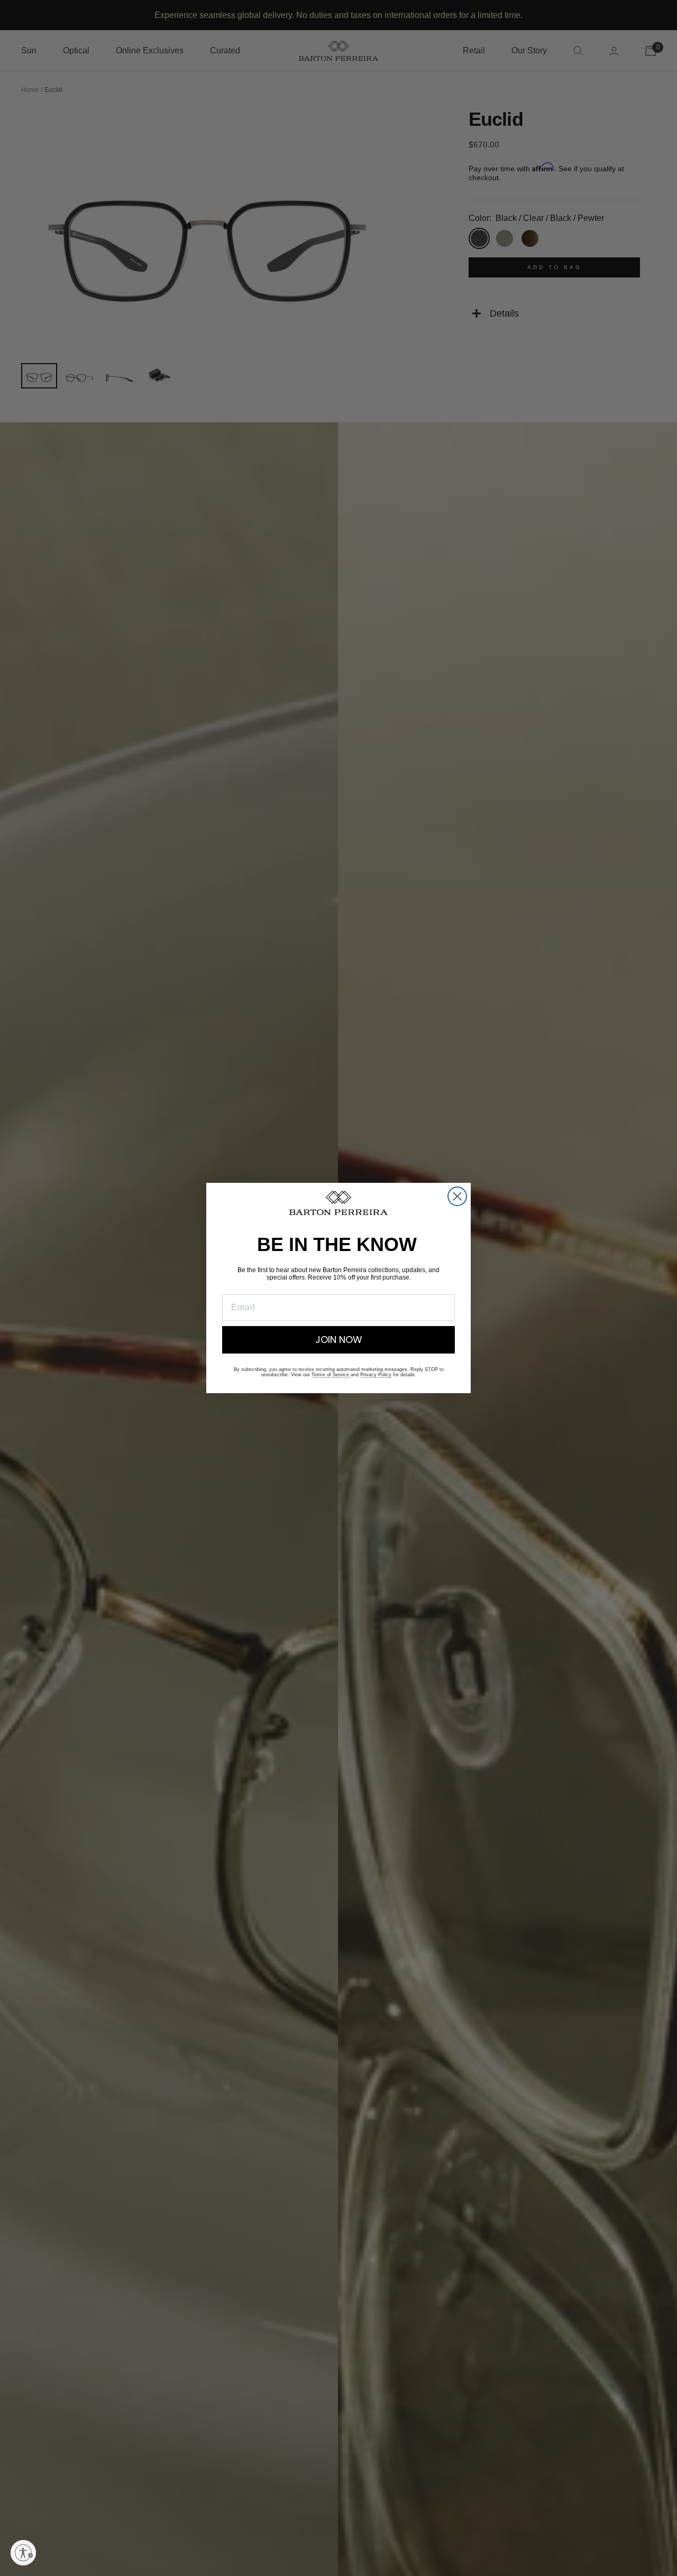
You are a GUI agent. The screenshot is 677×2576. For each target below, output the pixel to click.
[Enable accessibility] (23, 2553)
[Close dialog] (457, 1196)
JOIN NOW (339, 1340)
